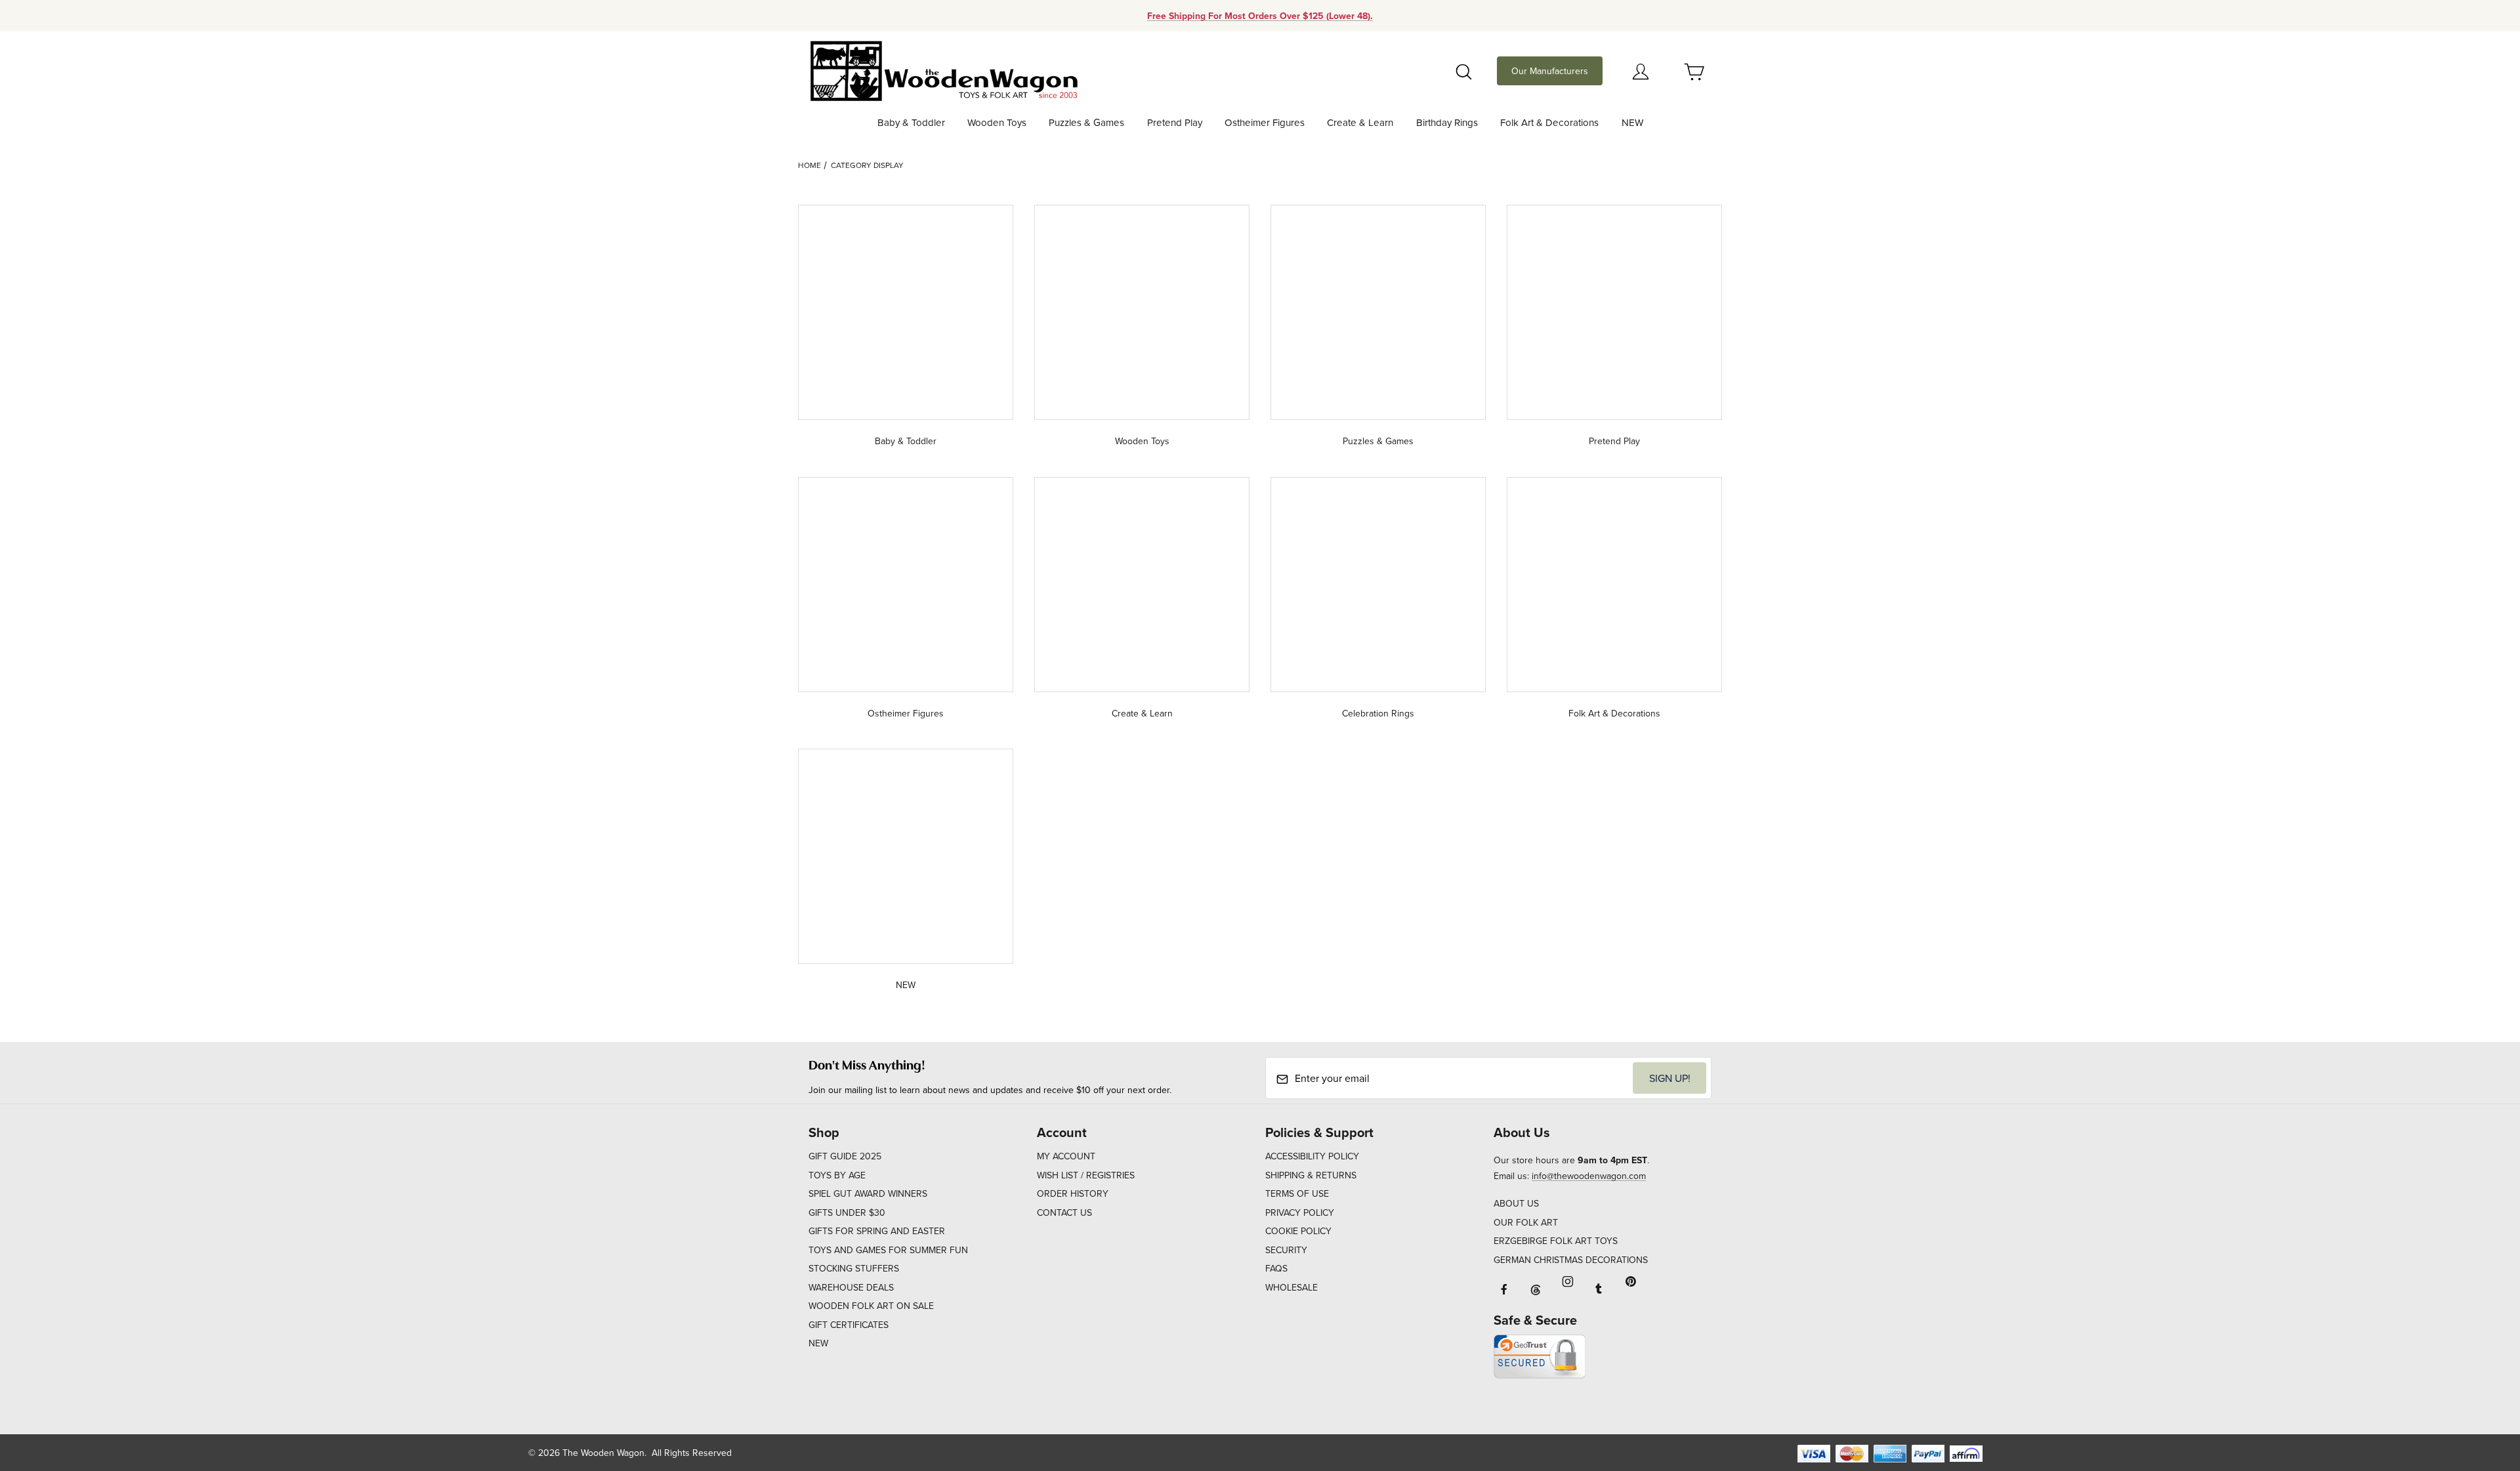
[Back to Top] (2480, 1389)
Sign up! (1670, 1078)
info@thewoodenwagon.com (1589, 1176)
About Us (1516, 1203)
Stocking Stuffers (854, 1268)
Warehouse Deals (851, 1287)
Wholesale (1291, 1287)
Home (809, 165)
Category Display (867, 165)
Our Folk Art (1526, 1222)
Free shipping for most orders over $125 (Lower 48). (1260, 16)
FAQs (1276, 1268)
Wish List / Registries (1086, 1175)
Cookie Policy (1298, 1231)
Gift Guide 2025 (845, 1156)
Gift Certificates (849, 1325)
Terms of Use (1297, 1193)
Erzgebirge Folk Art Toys (1556, 1241)
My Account (1066, 1156)
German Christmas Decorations (1571, 1260)
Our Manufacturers (1550, 71)
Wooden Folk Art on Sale (871, 1306)
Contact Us (1064, 1212)
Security (1286, 1250)
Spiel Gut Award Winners (868, 1193)
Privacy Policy (1300, 1212)
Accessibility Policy (1312, 1156)
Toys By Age (837, 1175)
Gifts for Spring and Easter (877, 1231)
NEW (818, 1343)
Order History (1073, 1193)
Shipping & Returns (1311, 1175)
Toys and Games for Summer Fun (888, 1250)
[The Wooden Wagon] (943, 70)
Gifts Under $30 (847, 1212)
